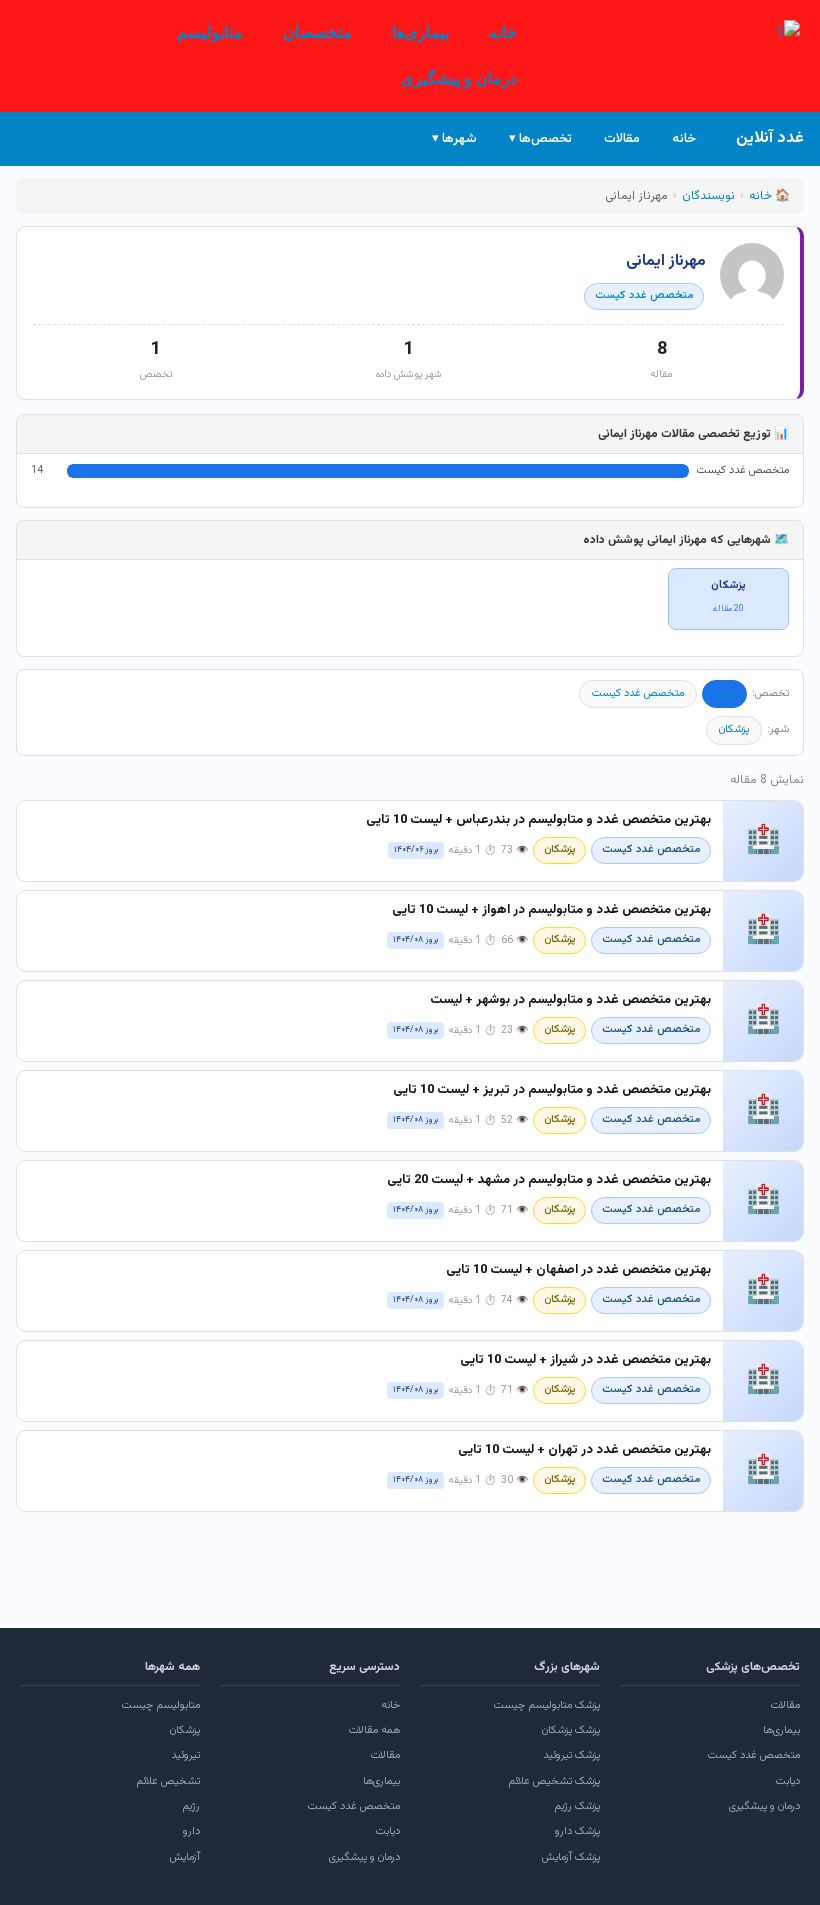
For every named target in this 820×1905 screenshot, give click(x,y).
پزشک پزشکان (571, 1730)
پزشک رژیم (577, 1806)
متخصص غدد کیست (644, 295)
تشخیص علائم (168, 1781)
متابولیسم (210, 32)
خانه (503, 32)
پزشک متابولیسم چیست (547, 1705)
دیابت (788, 1781)
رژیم (191, 1806)
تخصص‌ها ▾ (540, 139)
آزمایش (185, 1857)
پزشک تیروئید (571, 1755)
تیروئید (185, 1755)
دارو (191, 1831)
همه (724, 693)
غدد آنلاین (770, 138)
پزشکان (734, 729)
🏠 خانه (769, 196)
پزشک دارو (577, 1831)
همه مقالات (374, 1730)
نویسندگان (708, 196)
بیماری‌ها (420, 32)
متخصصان (317, 32)
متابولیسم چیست (161, 1705)
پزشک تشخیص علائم (554, 1781)
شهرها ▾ (454, 139)
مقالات (622, 139)
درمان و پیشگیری (459, 78)
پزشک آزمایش (571, 1857)
